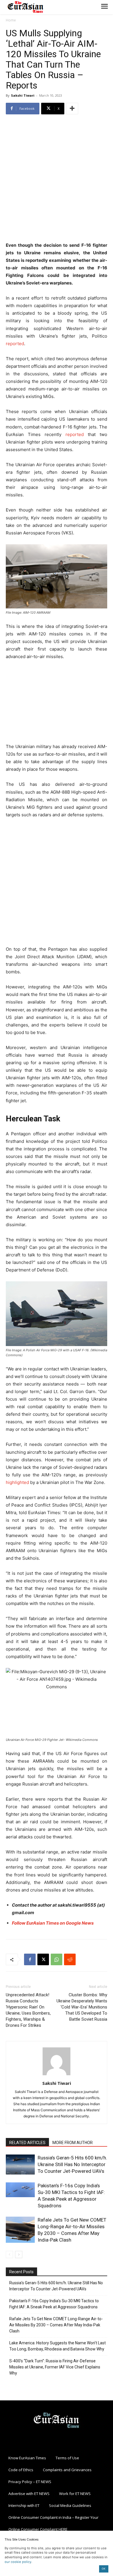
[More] (72, 109)
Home (11, 20)
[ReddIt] (70, 1959)
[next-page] (19, 2255)
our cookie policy (18, 2562)
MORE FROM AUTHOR (73, 2143)
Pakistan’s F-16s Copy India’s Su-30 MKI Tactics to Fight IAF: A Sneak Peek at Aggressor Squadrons (54, 2304)
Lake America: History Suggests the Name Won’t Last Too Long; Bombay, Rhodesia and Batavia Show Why (58, 2346)
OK (104, 2569)
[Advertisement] (57, 179)
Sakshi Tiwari (23, 95)
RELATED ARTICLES (27, 2143)
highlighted (17, 1482)
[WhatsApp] (57, 1959)
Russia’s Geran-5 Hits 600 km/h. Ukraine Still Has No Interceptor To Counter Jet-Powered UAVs (72, 2164)
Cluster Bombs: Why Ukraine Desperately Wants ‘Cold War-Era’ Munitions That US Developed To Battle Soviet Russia (82, 2007)
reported (15, 344)
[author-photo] (57, 2075)
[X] (43, 1959)
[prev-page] (9, 2255)
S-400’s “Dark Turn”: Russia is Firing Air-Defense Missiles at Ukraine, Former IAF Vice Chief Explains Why (55, 2367)
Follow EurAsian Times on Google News (53, 1923)
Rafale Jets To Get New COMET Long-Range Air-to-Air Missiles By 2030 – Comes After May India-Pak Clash (56, 2325)
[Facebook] (30, 1959)
